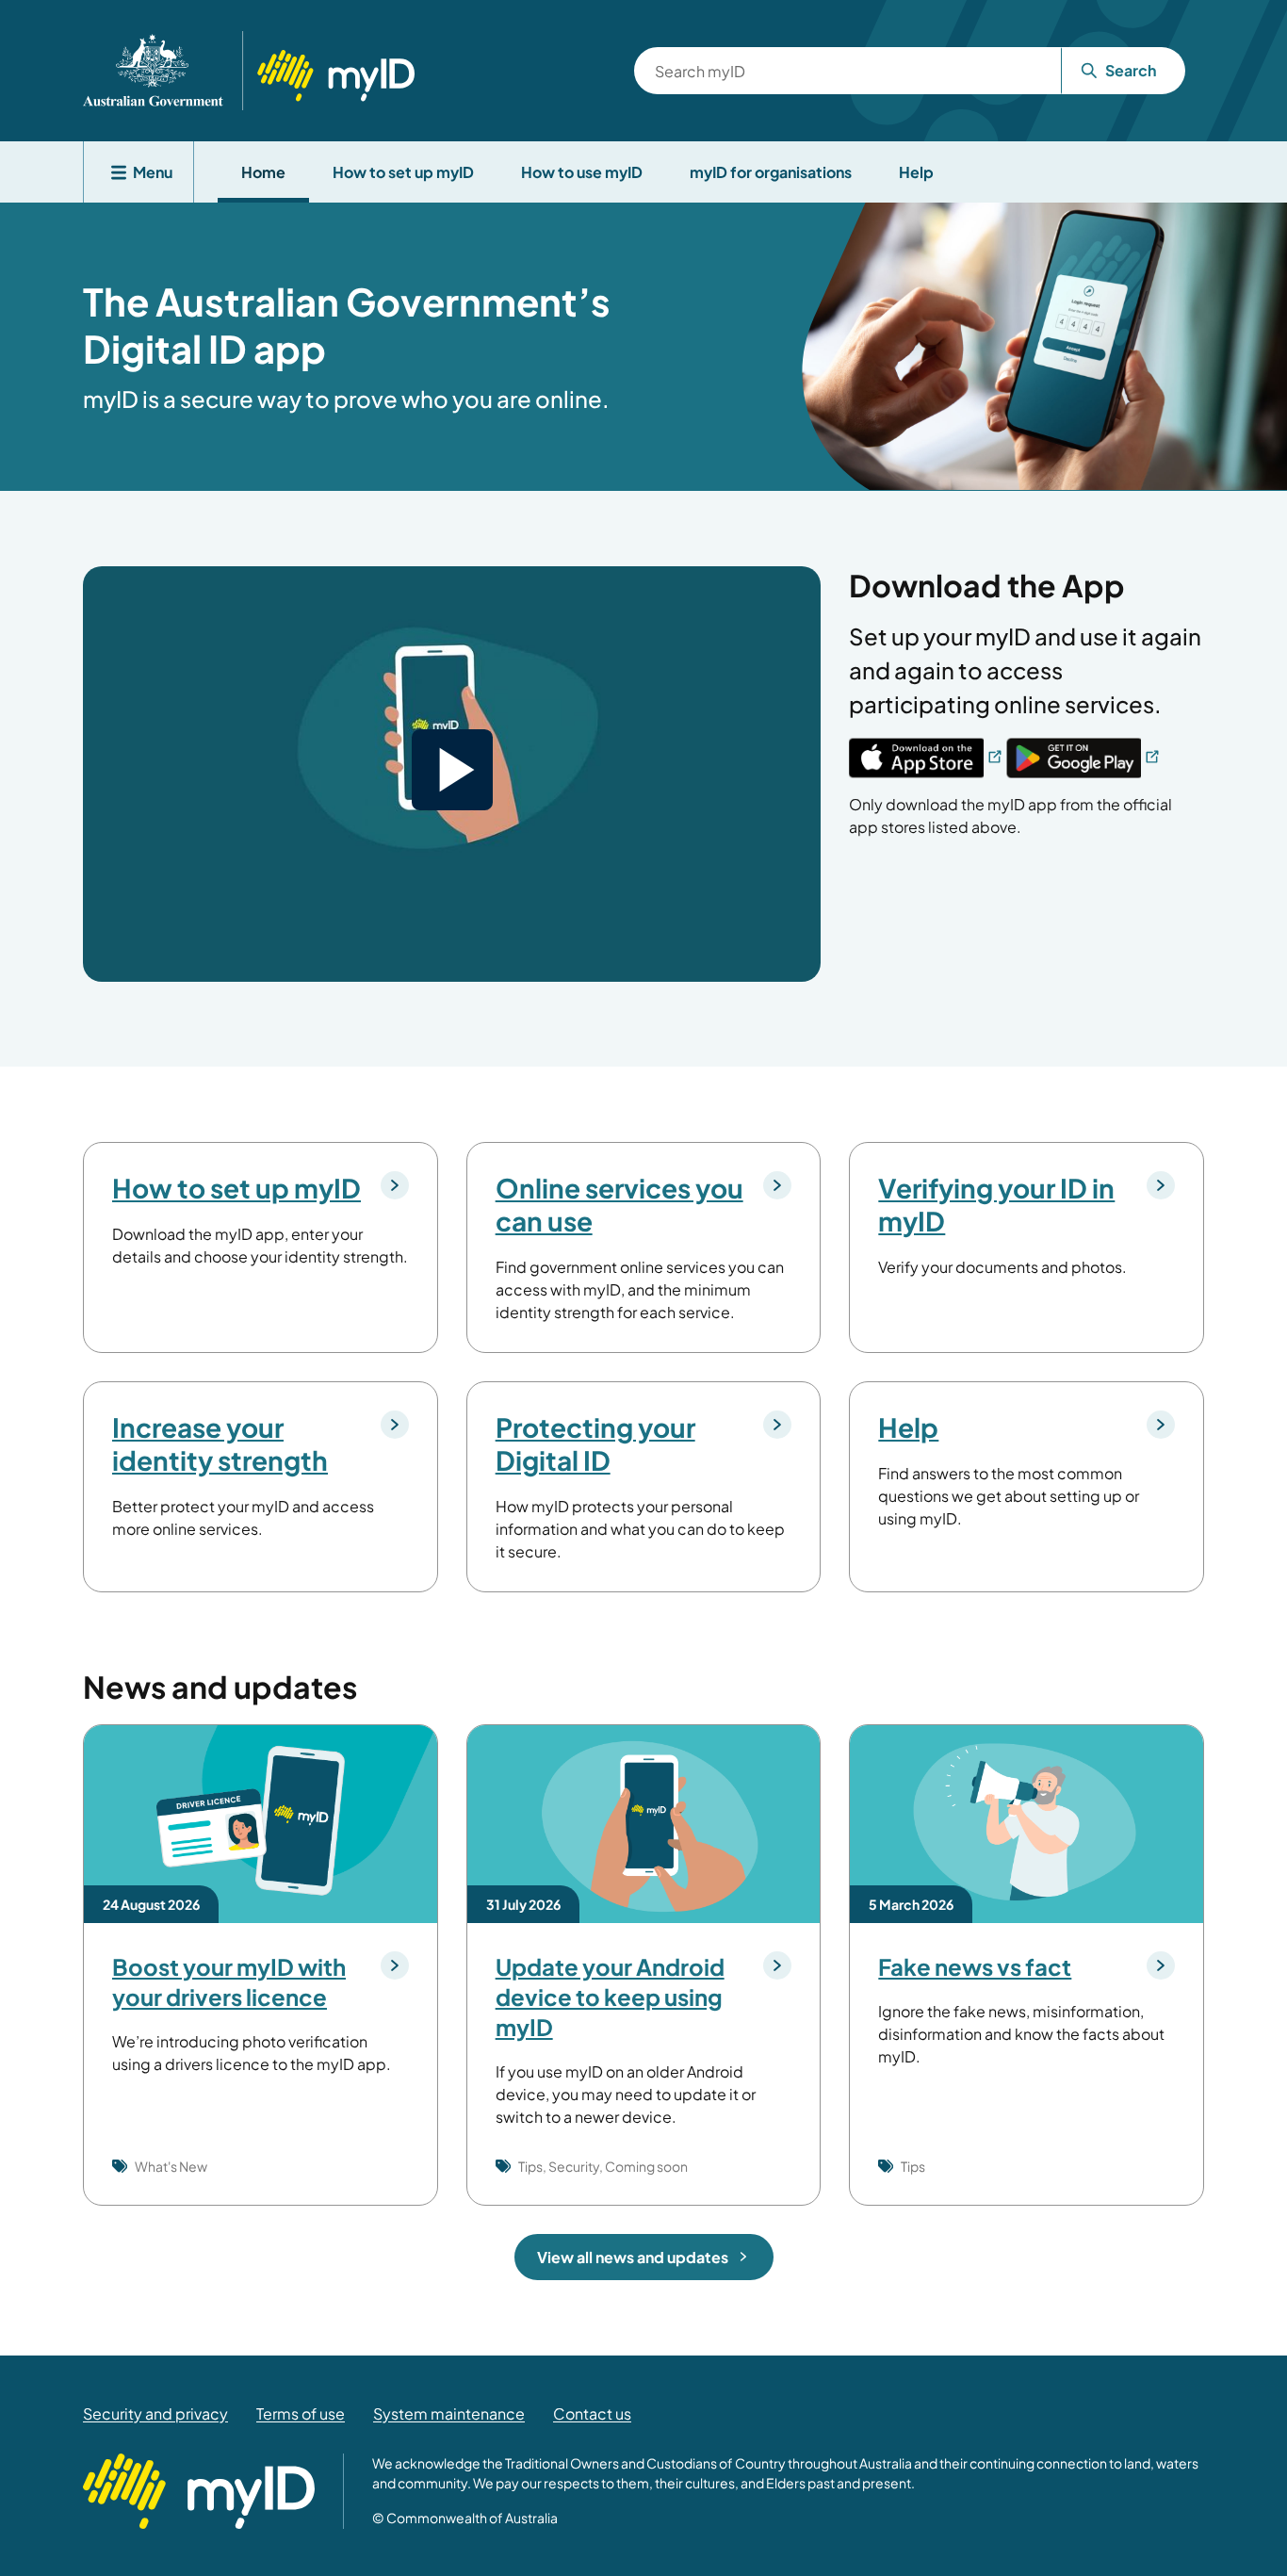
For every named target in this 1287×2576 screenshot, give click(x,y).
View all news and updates (633, 2257)
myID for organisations (771, 172)
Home (263, 172)
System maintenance (449, 2413)
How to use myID (582, 172)
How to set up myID (403, 172)
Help (916, 172)
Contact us (592, 2413)
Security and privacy (155, 2413)
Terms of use (301, 2413)
